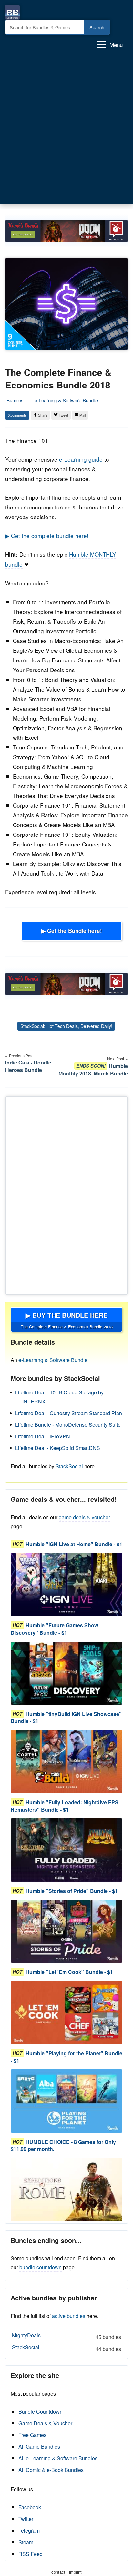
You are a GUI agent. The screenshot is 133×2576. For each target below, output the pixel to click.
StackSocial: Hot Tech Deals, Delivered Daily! (66, 1026)
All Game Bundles (39, 2446)
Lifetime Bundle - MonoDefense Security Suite (68, 1425)
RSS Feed (31, 2554)
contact (58, 2572)
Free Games (32, 2435)
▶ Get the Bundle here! (72, 931)
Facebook (30, 2507)
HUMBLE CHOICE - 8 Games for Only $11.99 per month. (63, 2145)
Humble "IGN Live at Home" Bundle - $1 (74, 1544)
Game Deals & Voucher (45, 2423)
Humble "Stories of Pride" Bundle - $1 (72, 1891)
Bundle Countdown (41, 2412)
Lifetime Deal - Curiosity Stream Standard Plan (69, 1413)
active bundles (69, 2316)
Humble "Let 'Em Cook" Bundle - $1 (69, 1972)
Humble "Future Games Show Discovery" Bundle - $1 (54, 1629)
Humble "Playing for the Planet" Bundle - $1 (66, 2057)
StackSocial (69, 1466)
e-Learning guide (81, 459)
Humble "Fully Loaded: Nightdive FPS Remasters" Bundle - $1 (65, 1806)
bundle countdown (41, 2267)
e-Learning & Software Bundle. (54, 1360)
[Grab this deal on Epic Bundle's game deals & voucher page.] (66, 1584)
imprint (75, 2572)
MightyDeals (66, 2336)
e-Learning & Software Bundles (67, 400)
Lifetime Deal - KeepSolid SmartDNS (58, 1448)
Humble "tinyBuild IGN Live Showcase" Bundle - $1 (66, 1717)
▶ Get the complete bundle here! (47, 535)
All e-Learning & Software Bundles (58, 2458)
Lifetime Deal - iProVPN (43, 1436)
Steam (26, 2542)
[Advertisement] (66, 129)
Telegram (29, 2531)
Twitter (26, 2519)
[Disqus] (66, 1194)
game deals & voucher (84, 1517)
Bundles (15, 400)
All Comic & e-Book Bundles (51, 2470)
